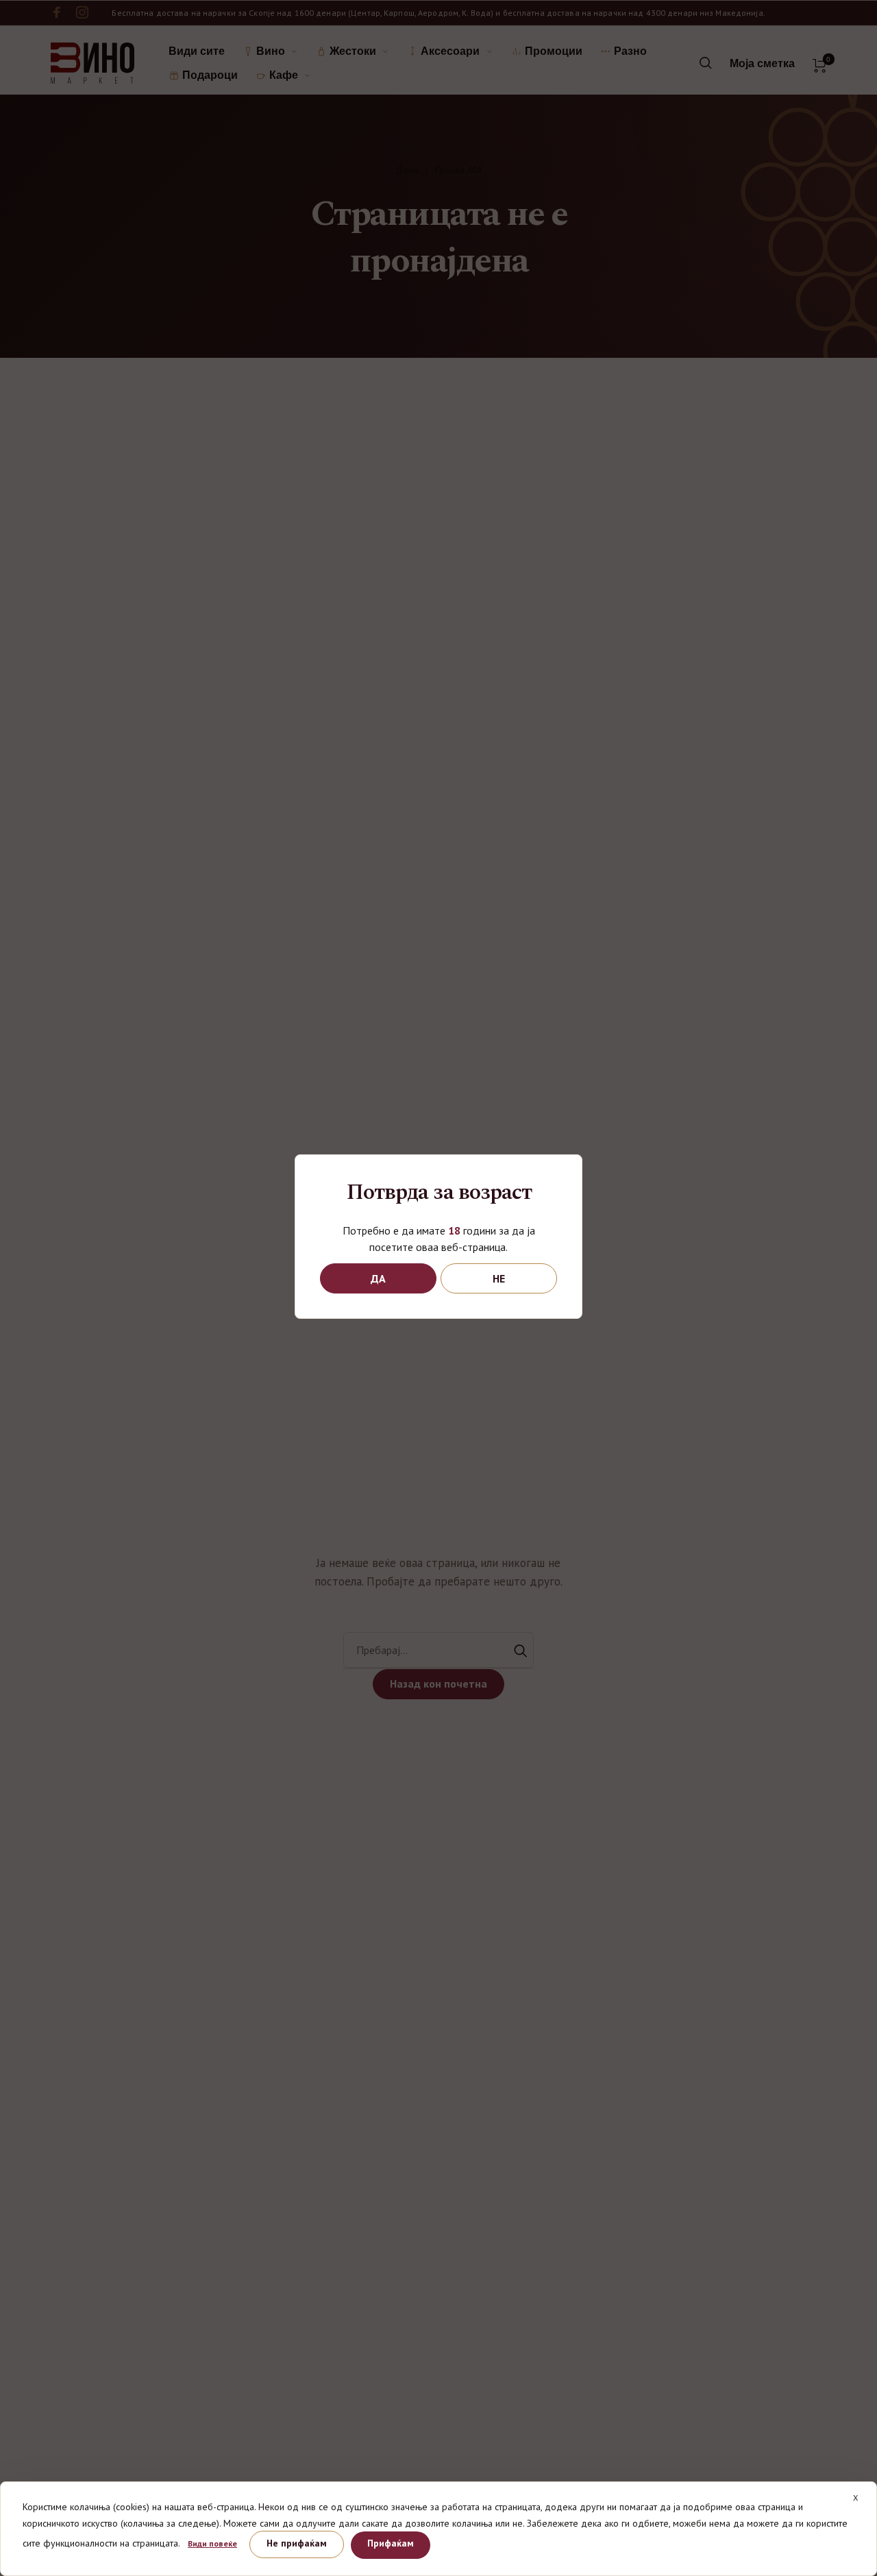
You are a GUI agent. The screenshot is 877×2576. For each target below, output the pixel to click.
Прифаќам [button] (391, 2543)
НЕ (499, 1278)
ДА (378, 1278)
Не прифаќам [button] (297, 2543)
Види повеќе (212, 2543)
